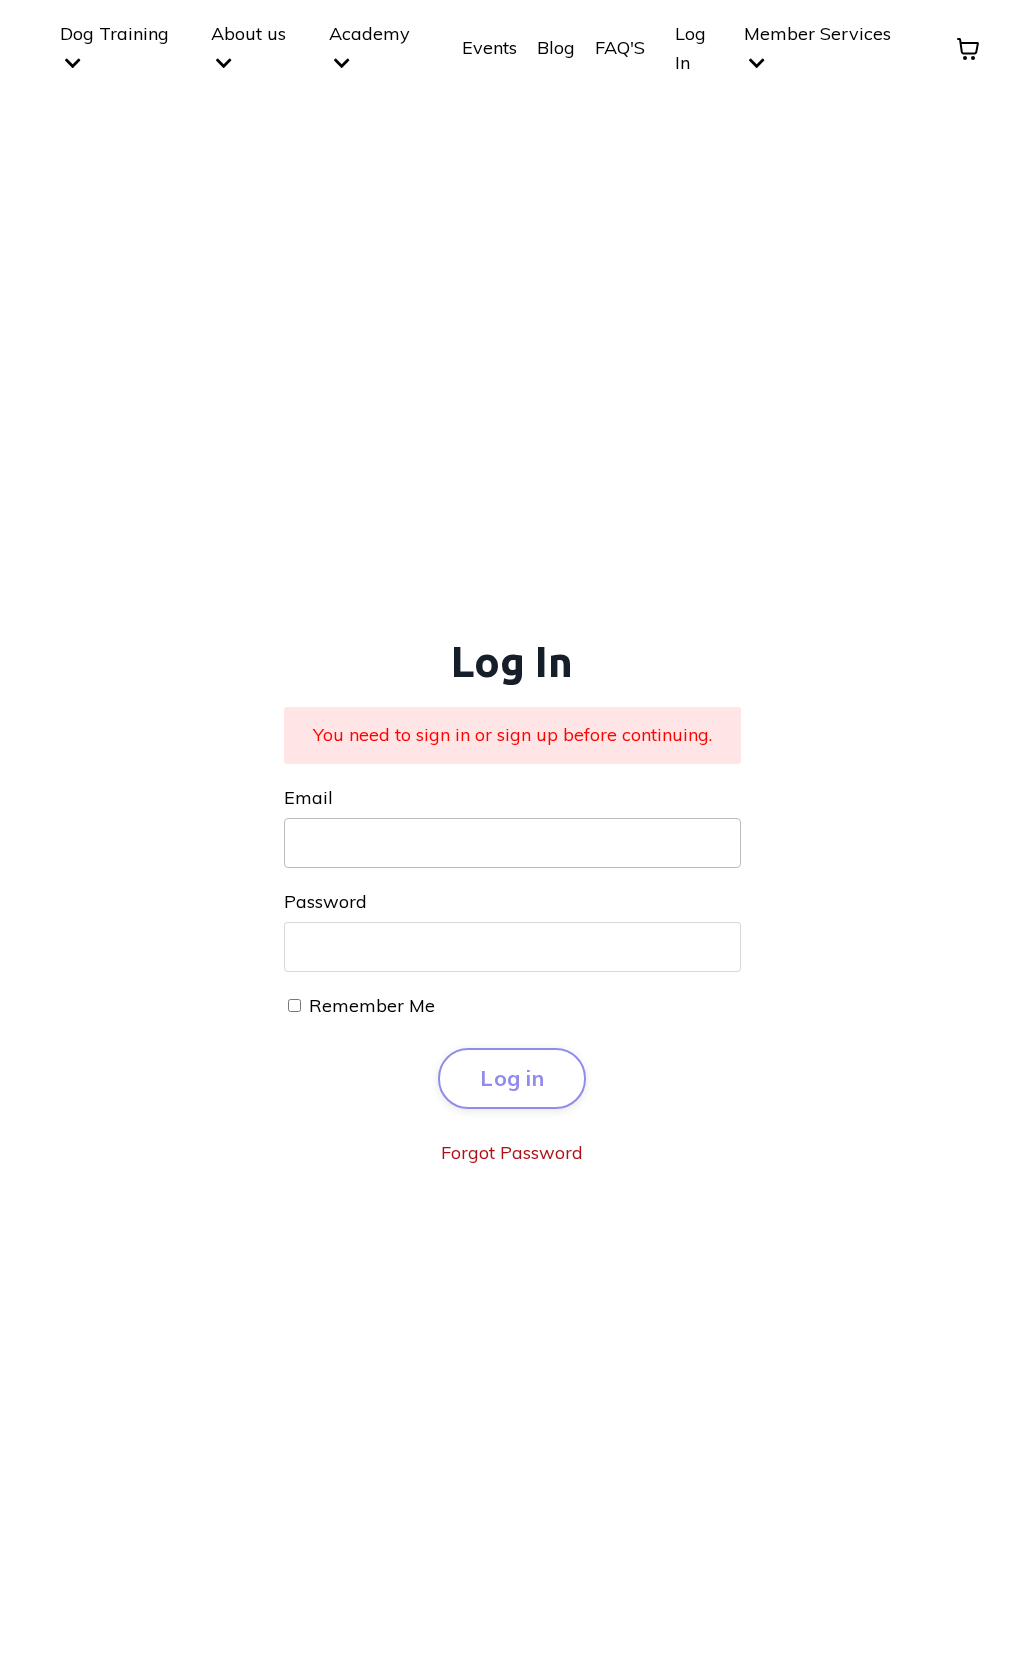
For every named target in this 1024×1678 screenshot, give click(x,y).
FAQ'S (620, 47)
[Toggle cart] (968, 49)
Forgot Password (512, 1152)
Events (489, 47)
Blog (556, 47)
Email (308, 797)
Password (325, 901)
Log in (512, 1077)
